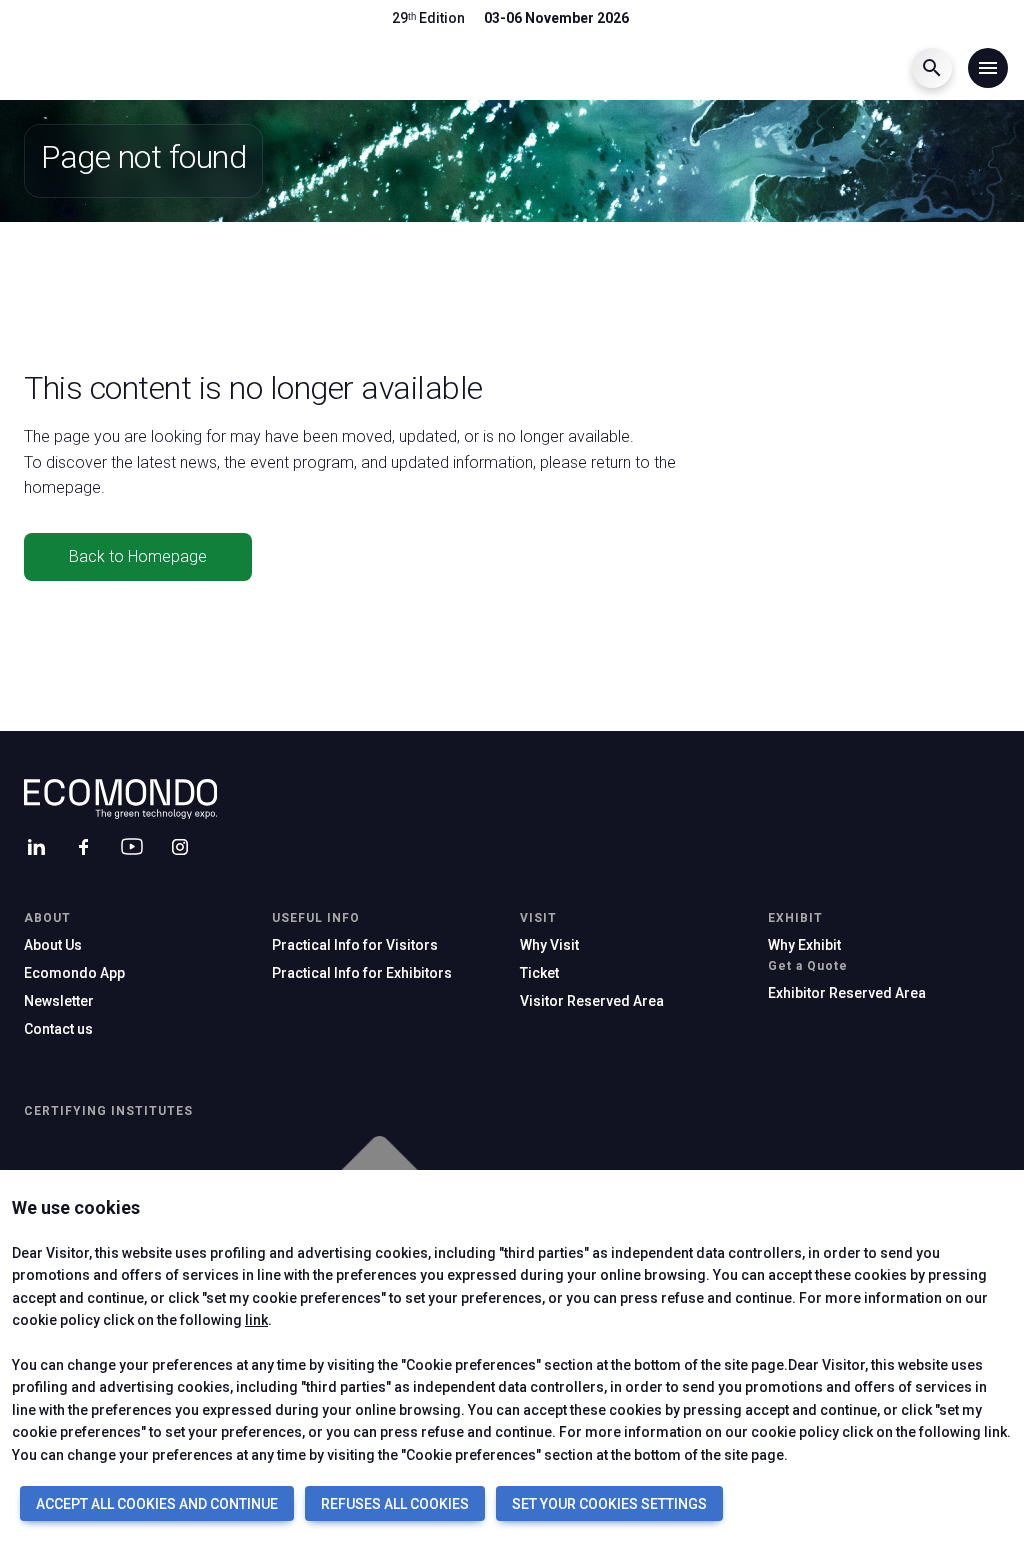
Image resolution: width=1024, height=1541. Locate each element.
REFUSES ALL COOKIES (395, 1504)
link (256, 1320)
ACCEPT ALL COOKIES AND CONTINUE (157, 1504)
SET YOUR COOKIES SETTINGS (609, 1504)
